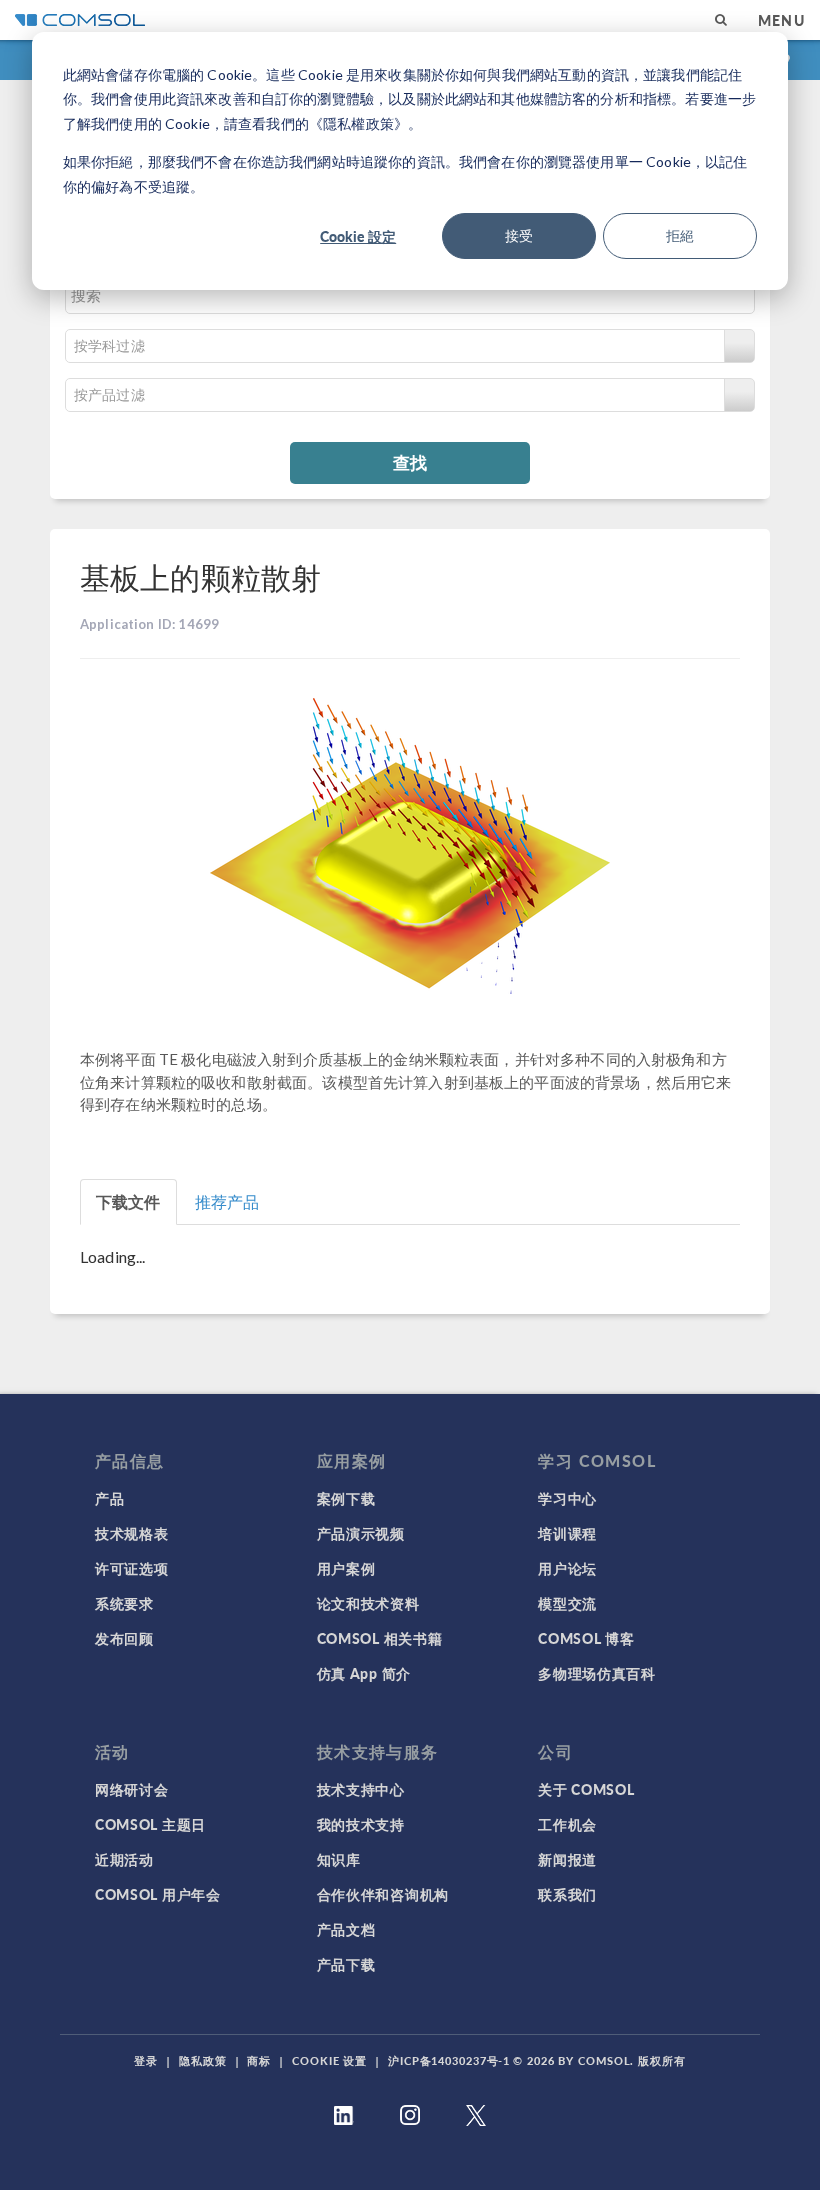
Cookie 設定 (358, 236)
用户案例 (346, 1568)
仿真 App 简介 (364, 1673)
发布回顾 (124, 1638)
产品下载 (346, 1964)
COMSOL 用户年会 (158, 1894)
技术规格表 (132, 1533)
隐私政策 (203, 2060)
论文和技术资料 (368, 1603)
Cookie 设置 (329, 2060)
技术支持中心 (361, 1789)
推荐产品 (227, 1201)
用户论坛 (567, 1568)
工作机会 (567, 1824)
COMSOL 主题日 (150, 1824)
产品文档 (346, 1929)
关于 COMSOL (586, 1789)
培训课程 (567, 1533)
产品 (109, 1498)
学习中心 (567, 1498)
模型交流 (567, 1603)
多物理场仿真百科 (597, 1673)
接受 (519, 235)
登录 (146, 2060)
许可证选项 (132, 1568)
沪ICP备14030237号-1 (449, 2060)
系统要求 (124, 1603)
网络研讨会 (132, 1789)
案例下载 (346, 1498)
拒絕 (680, 235)
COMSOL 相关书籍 (380, 1638)
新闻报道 (567, 1859)
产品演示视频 (361, 1533)
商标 (259, 2060)
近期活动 (124, 1859)
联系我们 (567, 1894)
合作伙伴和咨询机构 (383, 1894)
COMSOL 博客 (586, 1638)
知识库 (339, 1859)
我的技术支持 (361, 1824)
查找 (410, 462)
